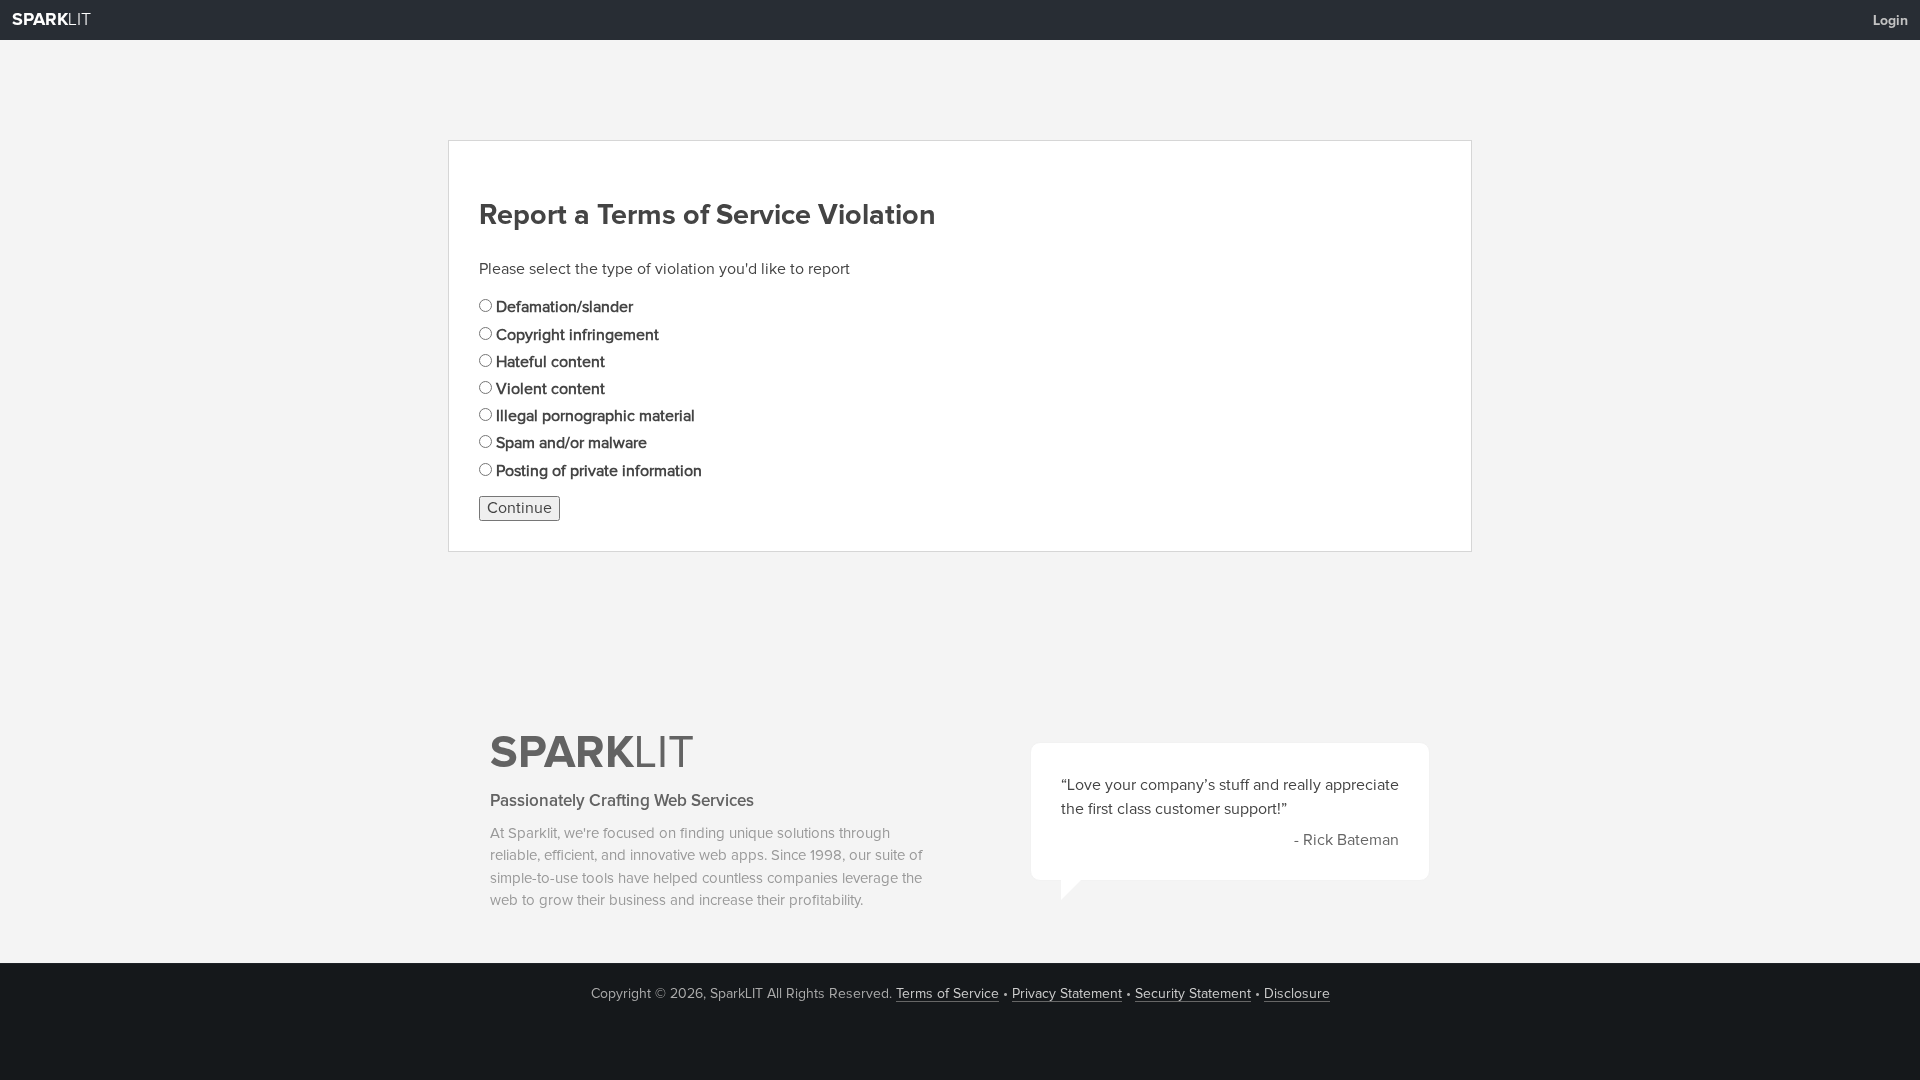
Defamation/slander (562, 307)
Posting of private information (597, 471)
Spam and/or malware (569, 443)
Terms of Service (947, 994)
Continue (519, 508)
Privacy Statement (1067, 994)
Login (1890, 21)
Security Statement (1193, 994)
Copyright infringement (575, 335)
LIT (51, 20)
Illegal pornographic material (593, 416)
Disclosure (1297, 994)
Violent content (548, 389)
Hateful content (548, 362)
